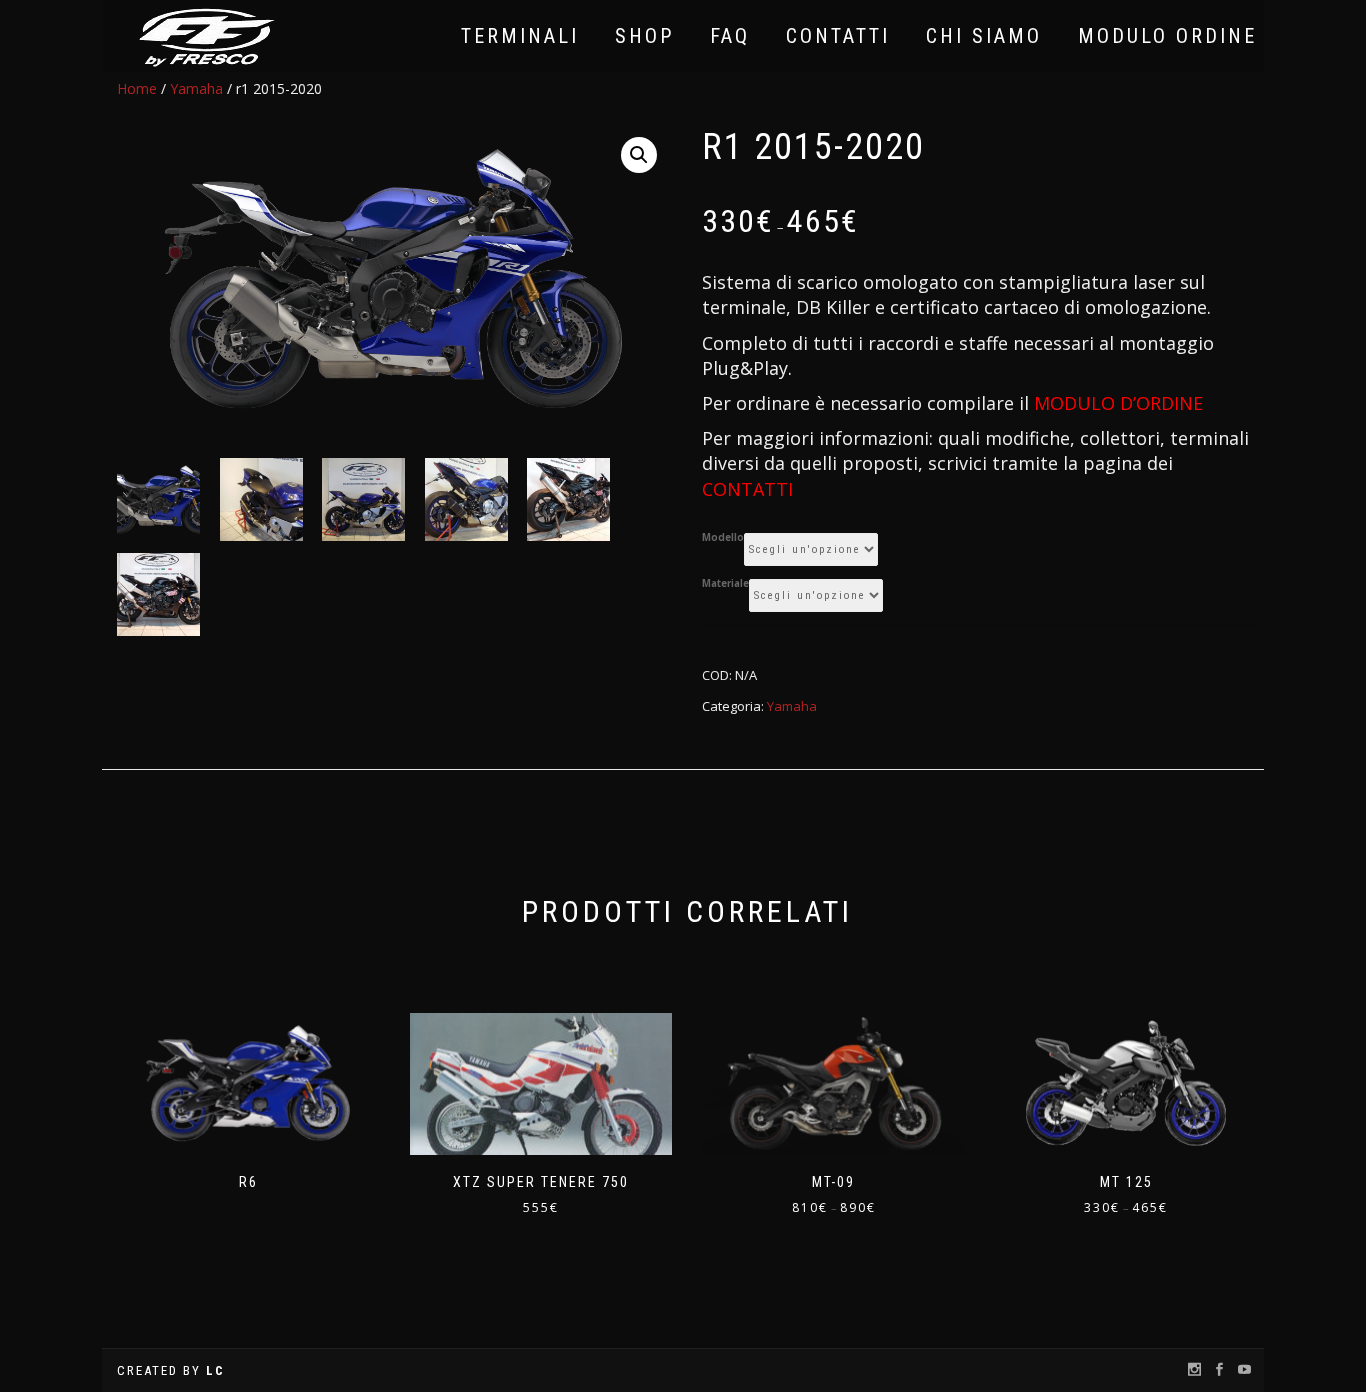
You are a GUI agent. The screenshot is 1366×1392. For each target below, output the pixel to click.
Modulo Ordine (1167, 36)
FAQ (730, 36)
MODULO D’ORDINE (1118, 403)
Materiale (725, 584)
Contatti (838, 36)
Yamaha (196, 88)
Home (137, 88)
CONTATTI (747, 489)
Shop (644, 36)
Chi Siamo (984, 36)
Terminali (520, 36)
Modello (723, 538)
